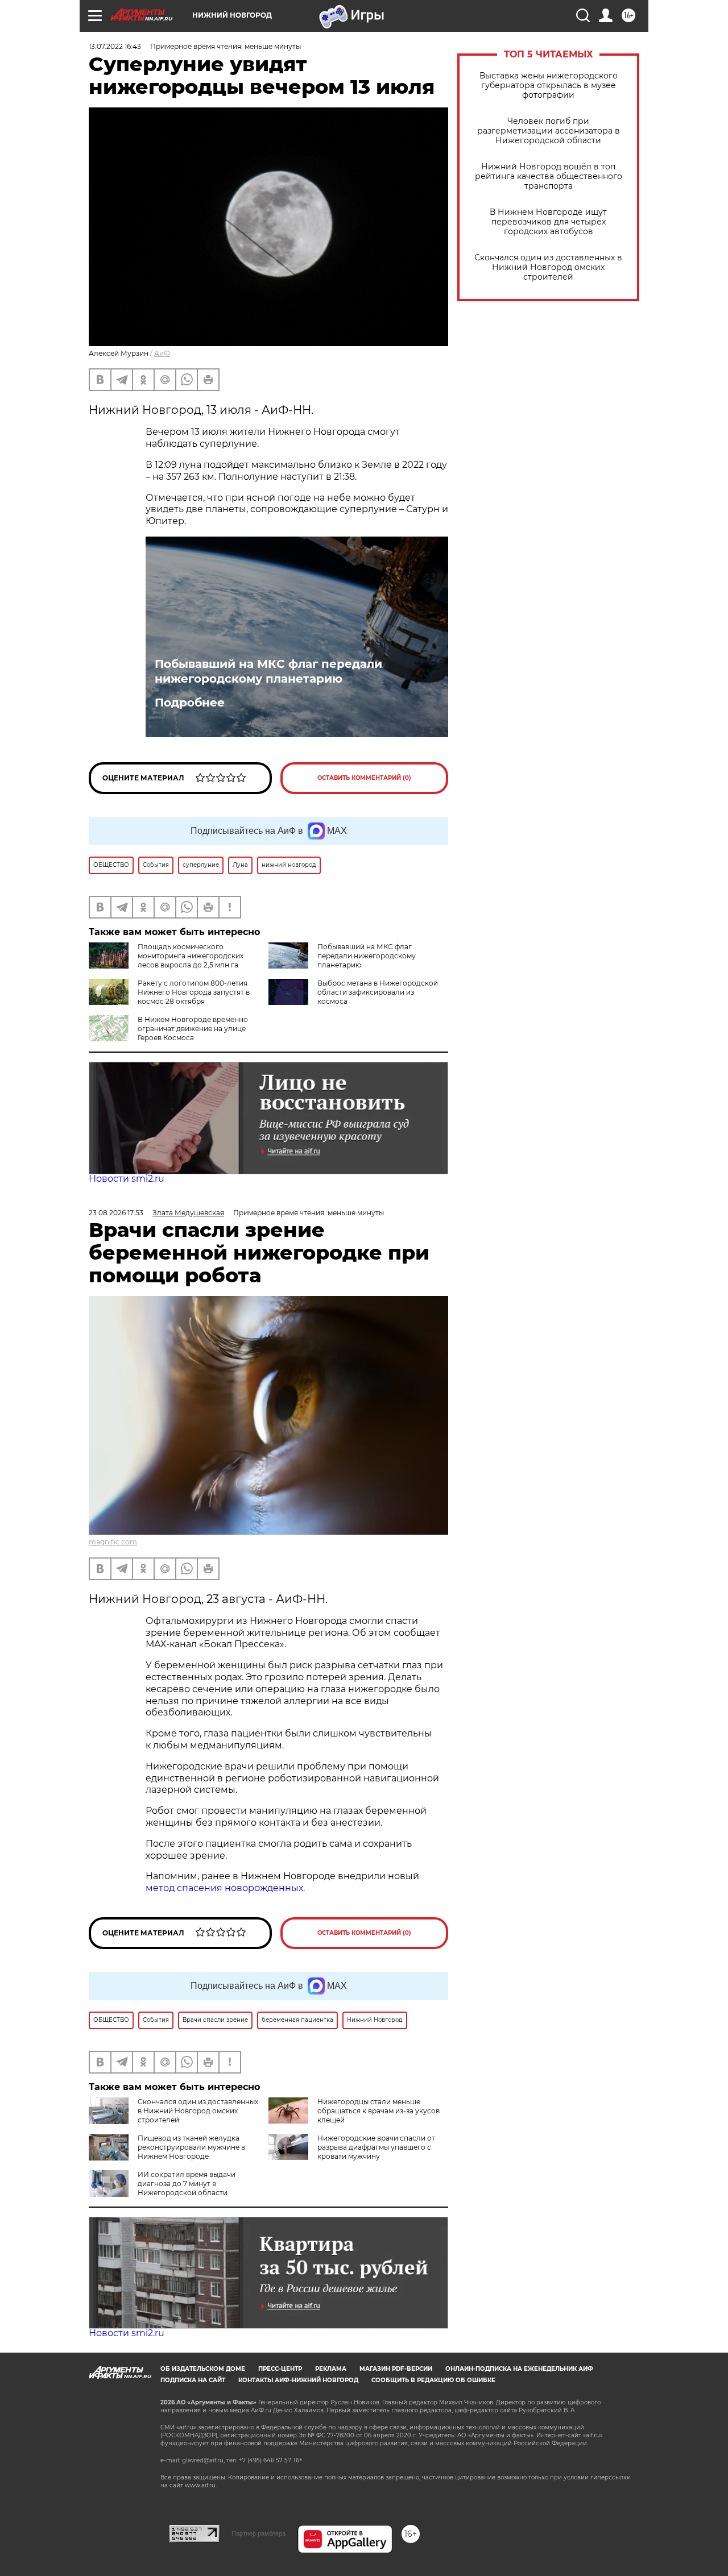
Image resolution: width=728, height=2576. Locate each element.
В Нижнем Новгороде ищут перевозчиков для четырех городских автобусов (548, 222)
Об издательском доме (203, 2369)
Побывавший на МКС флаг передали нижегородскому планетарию (268, 671)
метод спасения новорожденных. (225, 1888)
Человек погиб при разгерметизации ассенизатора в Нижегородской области (549, 131)
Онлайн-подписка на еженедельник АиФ (519, 2369)
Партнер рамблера (258, 2533)
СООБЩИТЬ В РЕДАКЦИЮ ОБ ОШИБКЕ (433, 2380)
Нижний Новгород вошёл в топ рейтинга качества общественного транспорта (549, 176)
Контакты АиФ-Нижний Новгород (298, 2380)
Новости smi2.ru (127, 1179)
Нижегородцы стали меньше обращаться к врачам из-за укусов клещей (379, 2111)
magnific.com (113, 1542)
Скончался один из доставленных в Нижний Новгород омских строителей (548, 267)
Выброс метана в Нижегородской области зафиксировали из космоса (378, 992)
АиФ (162, 353)
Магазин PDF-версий (396, 2369)
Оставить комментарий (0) (364, 778)
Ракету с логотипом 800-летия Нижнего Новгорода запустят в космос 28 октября (194, 992)
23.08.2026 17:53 (116, 1213)
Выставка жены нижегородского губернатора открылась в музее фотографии (549, 86)
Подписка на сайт (193, 2380)
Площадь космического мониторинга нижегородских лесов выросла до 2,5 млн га (191, 956)
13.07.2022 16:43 (115, 46)
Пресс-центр (280, 2369)
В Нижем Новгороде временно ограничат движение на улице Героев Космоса (193, 1029)
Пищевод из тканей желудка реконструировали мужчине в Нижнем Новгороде (191, 2147)
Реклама (331, 2369)
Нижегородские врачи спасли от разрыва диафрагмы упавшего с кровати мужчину (376, 2147)
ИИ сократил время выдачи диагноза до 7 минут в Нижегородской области (187, 2184)
